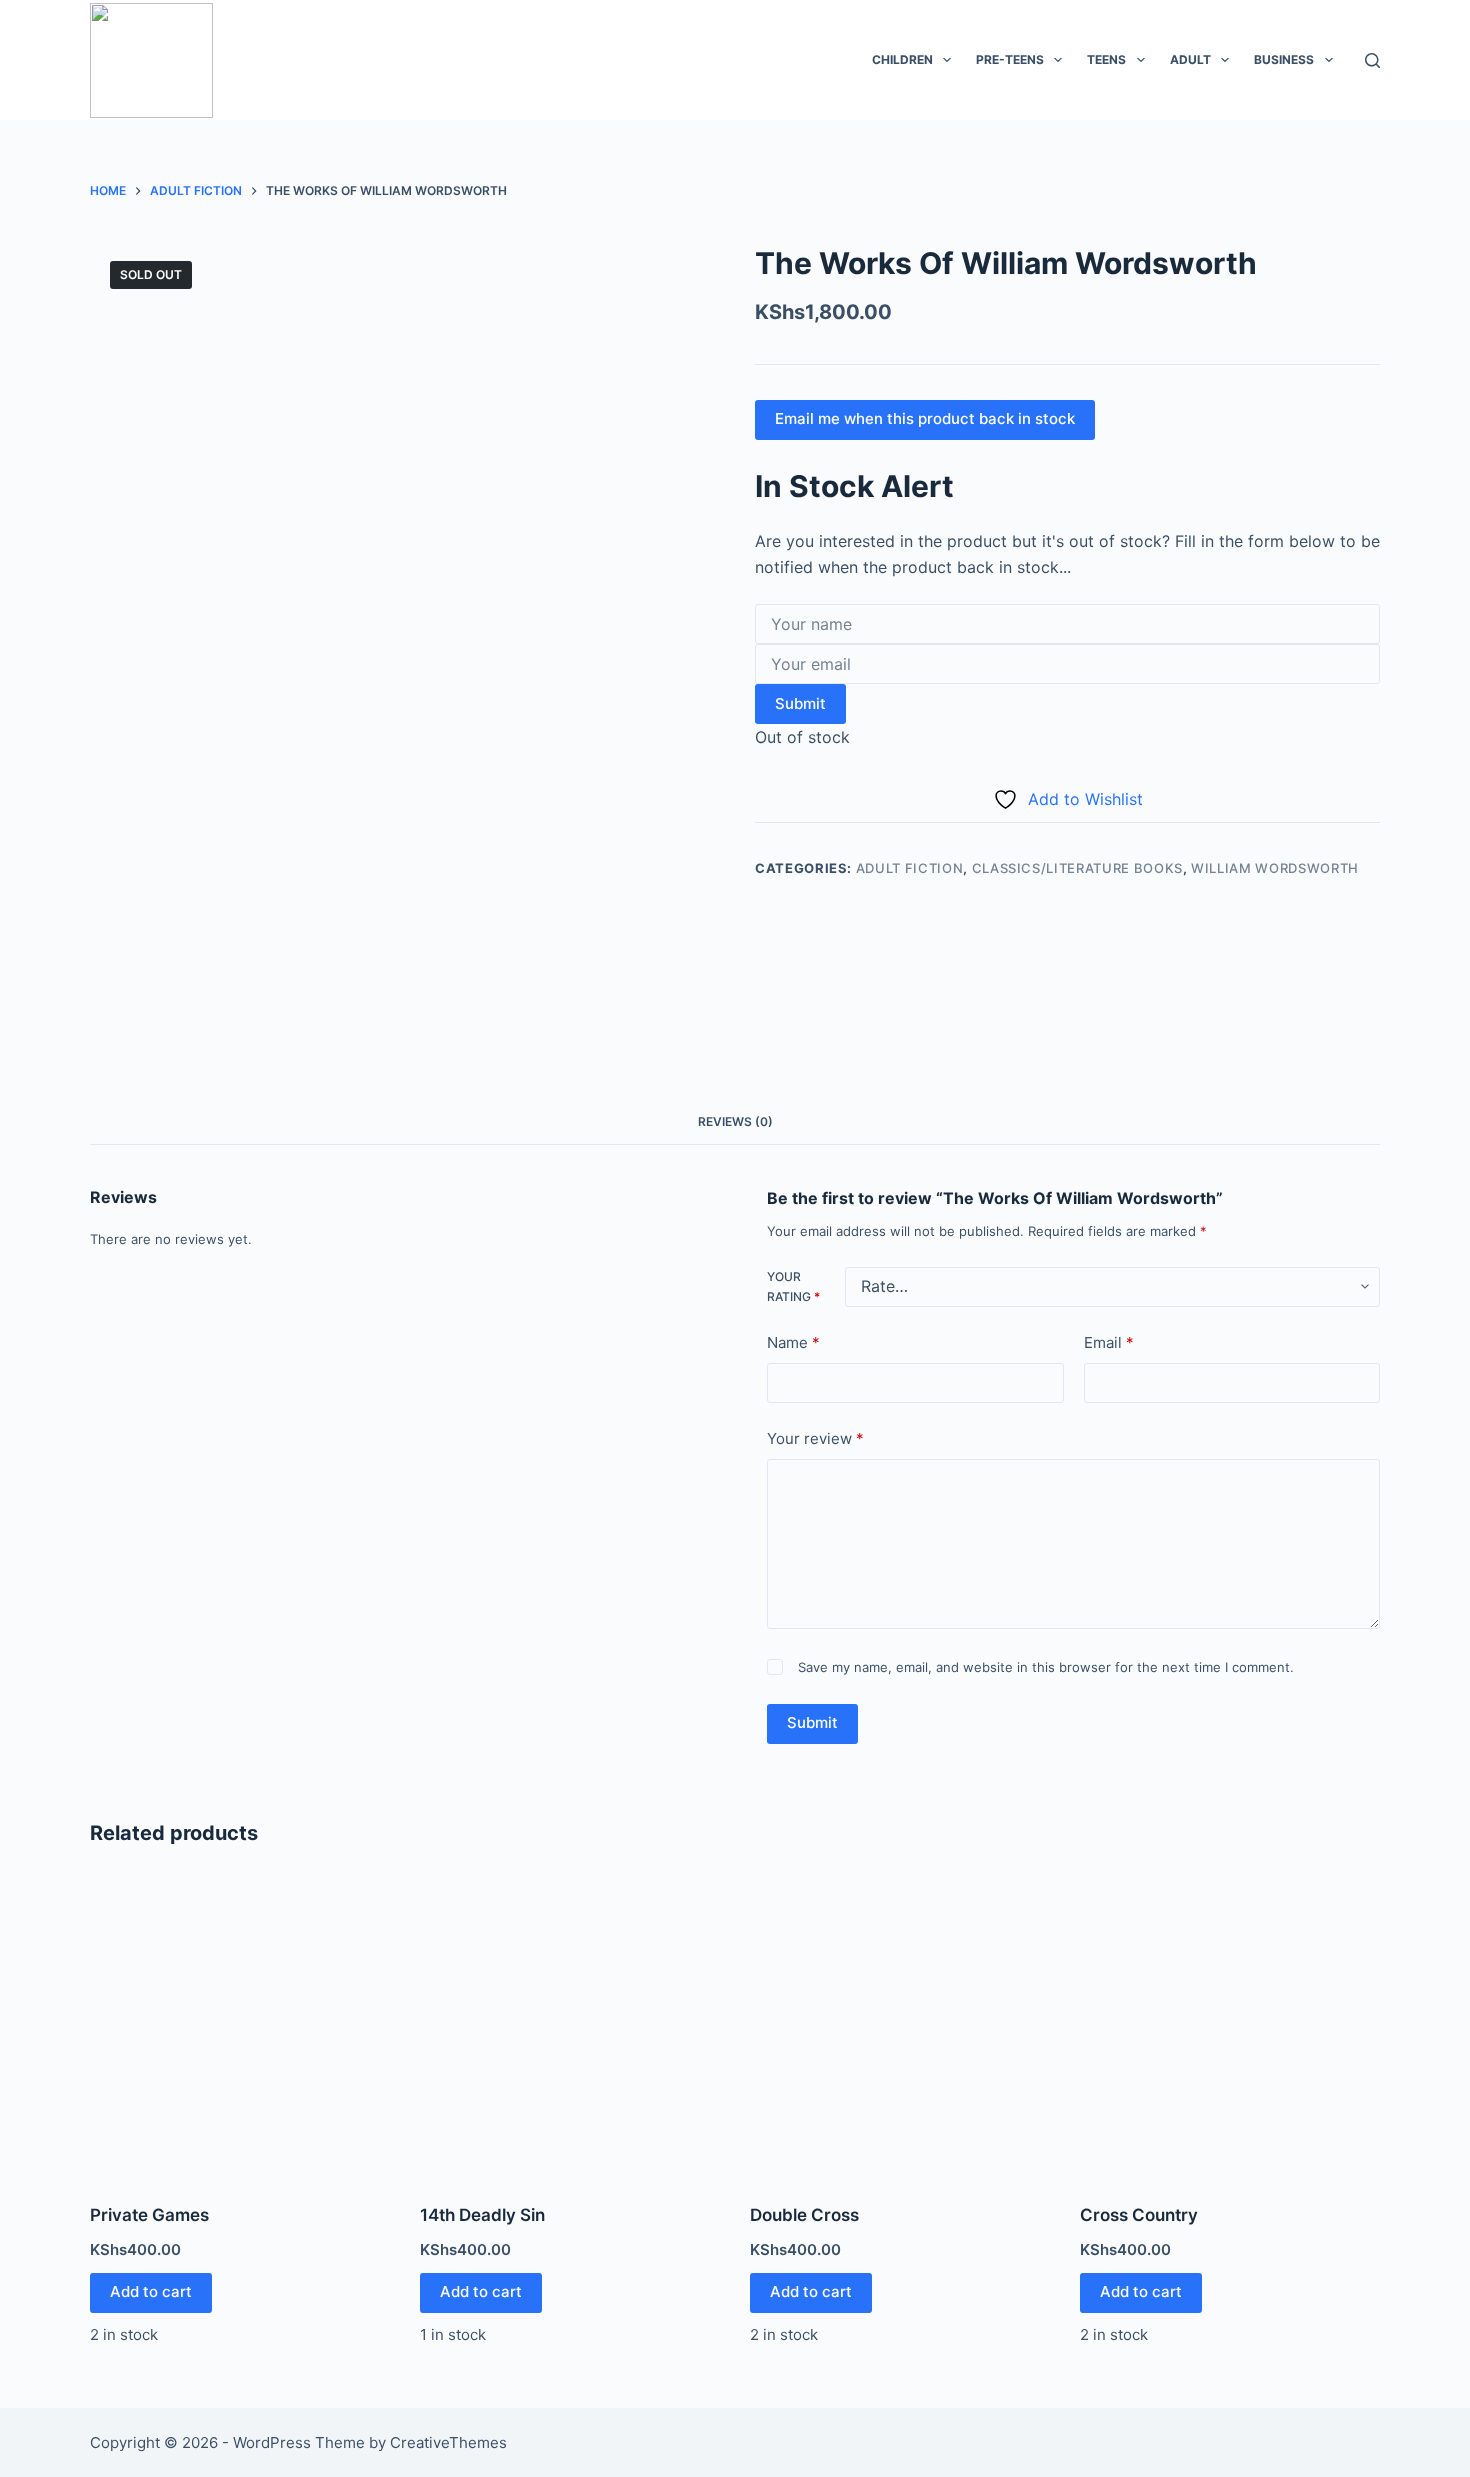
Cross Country (1139, 2215)
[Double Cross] (900, 2028)
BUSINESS (1284, 59)
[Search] (1372, 60)
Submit (800, 703)
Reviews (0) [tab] (735, 1121)
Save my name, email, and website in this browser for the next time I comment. (1046, 1667)
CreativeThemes (448, 2442)
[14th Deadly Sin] (570, 2028)
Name (793, 1342)
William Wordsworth (1275, 868)
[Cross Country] (1230, 2028)
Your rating (793, 1286)
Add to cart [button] (151, 2291)
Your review (815, 1438)
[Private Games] (240, 2028)
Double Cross (804, 2215)
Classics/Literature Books (1077, 868)
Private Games (149, 2215)
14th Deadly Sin (482, 2215)
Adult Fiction (909, 868)
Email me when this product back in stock (925, 418)
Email (1109, 1342)
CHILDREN (902, 59)
